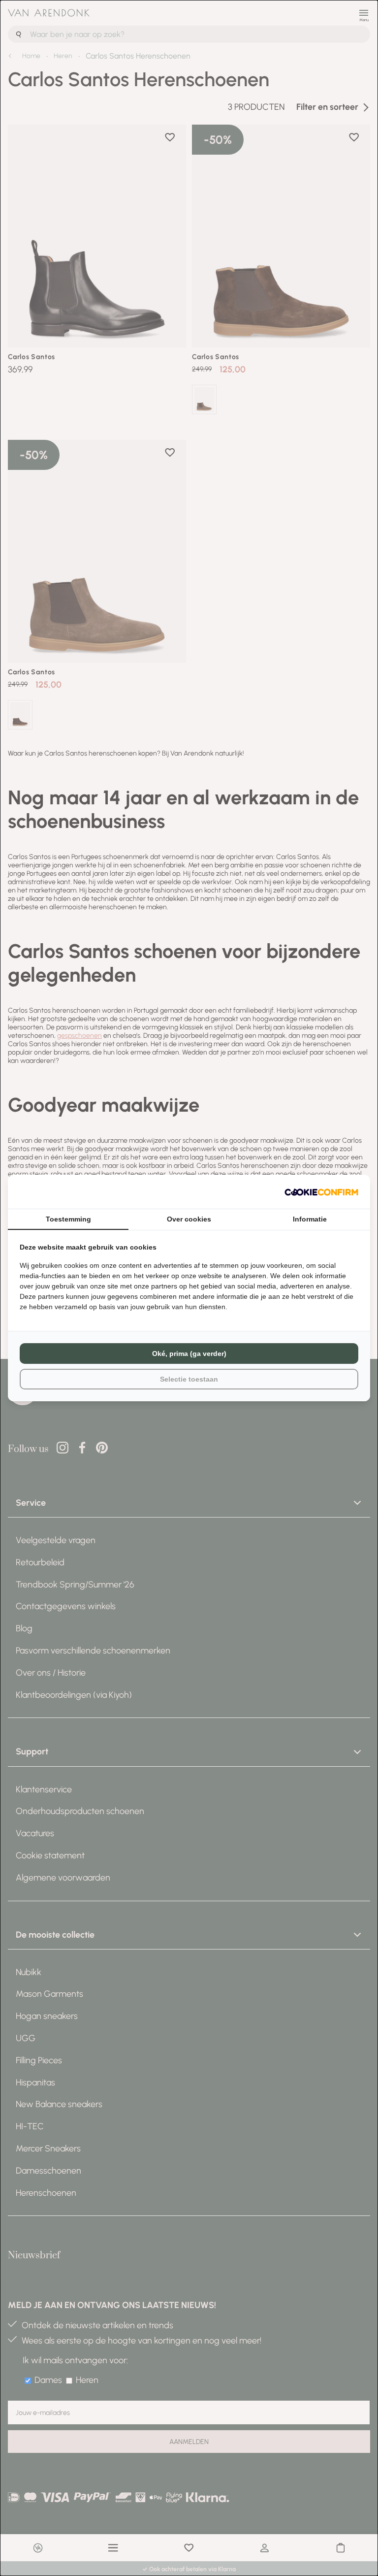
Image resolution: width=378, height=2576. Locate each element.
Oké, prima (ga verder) (189, 1354)
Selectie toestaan (189, 1379)
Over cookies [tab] (189, 1219)
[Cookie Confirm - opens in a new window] (321, 1192)
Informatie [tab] (310, 1219)
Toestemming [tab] (68, 1219)
